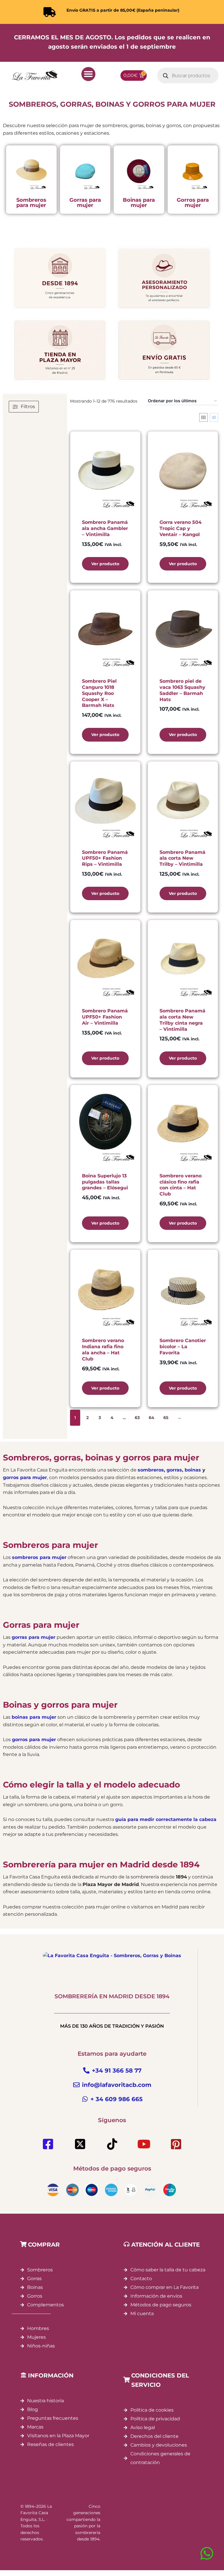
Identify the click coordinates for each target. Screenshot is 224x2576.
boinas (193, 1470)
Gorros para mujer (193, 203)
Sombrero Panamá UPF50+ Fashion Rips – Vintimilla (105, 858)
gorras (174, 1470)
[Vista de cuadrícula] (203, 417)
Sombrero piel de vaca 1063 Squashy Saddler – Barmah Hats (182, 690)
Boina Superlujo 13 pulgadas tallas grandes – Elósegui (105, 1182)
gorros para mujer (25, 1477)
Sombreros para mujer (31, 203)
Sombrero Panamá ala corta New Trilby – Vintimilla (182, 858)
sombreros (151, 1470)
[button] (88, 74)
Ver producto (105, 564)
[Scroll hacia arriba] (205, 2543)
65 (166, 1418)
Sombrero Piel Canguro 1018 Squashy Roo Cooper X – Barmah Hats (99, 693)
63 (137, 1418)
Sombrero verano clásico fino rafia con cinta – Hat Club (181, 1185)
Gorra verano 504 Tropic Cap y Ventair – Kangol (181, 528)
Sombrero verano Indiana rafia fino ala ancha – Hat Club (103, 1350)
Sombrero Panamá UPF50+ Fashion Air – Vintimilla (105, 1017)
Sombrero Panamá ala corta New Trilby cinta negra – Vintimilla (182, 1020)
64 (152, 1418)
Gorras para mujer (85, 203)
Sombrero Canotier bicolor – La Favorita (183, 1347)
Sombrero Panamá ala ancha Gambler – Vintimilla (105, 528)
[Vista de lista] (214, 417)
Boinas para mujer (139, 203)
